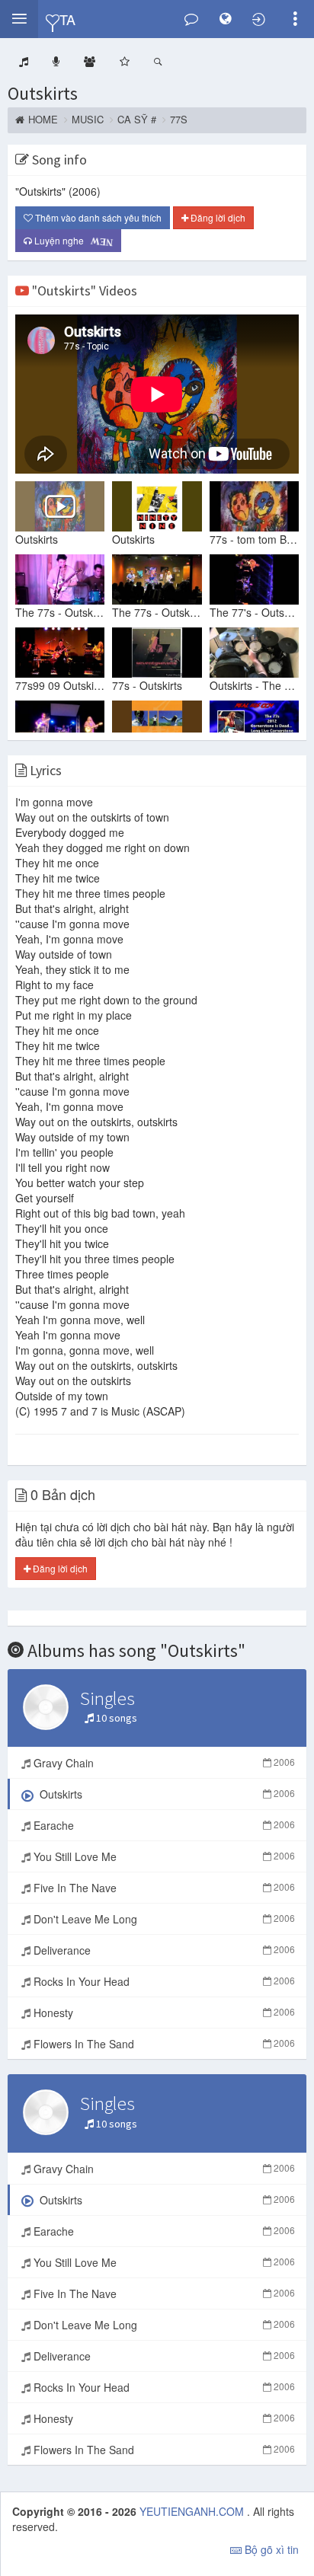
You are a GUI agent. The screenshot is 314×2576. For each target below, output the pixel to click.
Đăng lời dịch (217, 217)
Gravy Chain (163, 1763)
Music (88, 120)
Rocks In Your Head (163, 1981)
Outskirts (43, 93)
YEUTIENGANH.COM (193, 2511)
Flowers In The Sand (163, 2044)
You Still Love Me (163, 1856)
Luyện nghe (72, 241)
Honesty (163, 2013)
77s (179, 120)
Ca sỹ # (137, 120)
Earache (163, 1825)
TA (67, 19)
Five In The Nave (163, 1888)
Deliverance (163, 1950)
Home (43, 120)
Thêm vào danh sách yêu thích (97, 217)
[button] (19, 19)
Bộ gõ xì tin (270, 2549)
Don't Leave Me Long (163, 1919)
